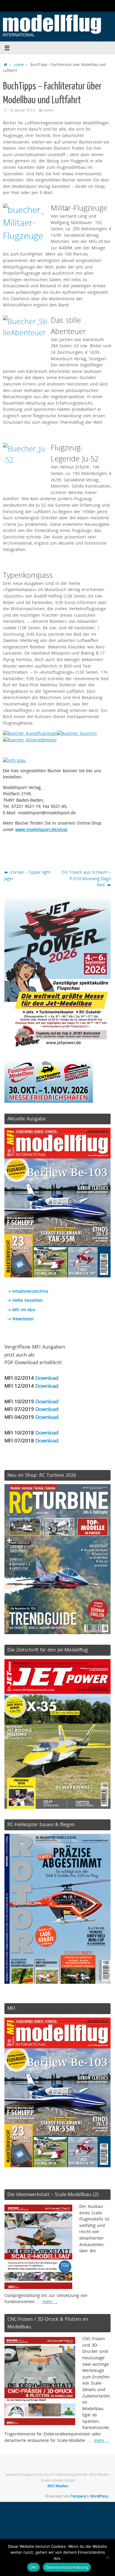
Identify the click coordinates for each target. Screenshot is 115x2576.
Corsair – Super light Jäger (27, 875)
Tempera (78, 2496)
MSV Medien (57, 2486)
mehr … (50, 2302)
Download (47, 1378)
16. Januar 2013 (22, 110)
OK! (33, 2567)
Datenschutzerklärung (67, 2567)
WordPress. (100, 2496)
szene (19, 65)
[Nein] (108, 2557)
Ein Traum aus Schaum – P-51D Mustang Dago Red (86, 879)
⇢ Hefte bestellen (25, 1300)
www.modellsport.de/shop (41, 830)
